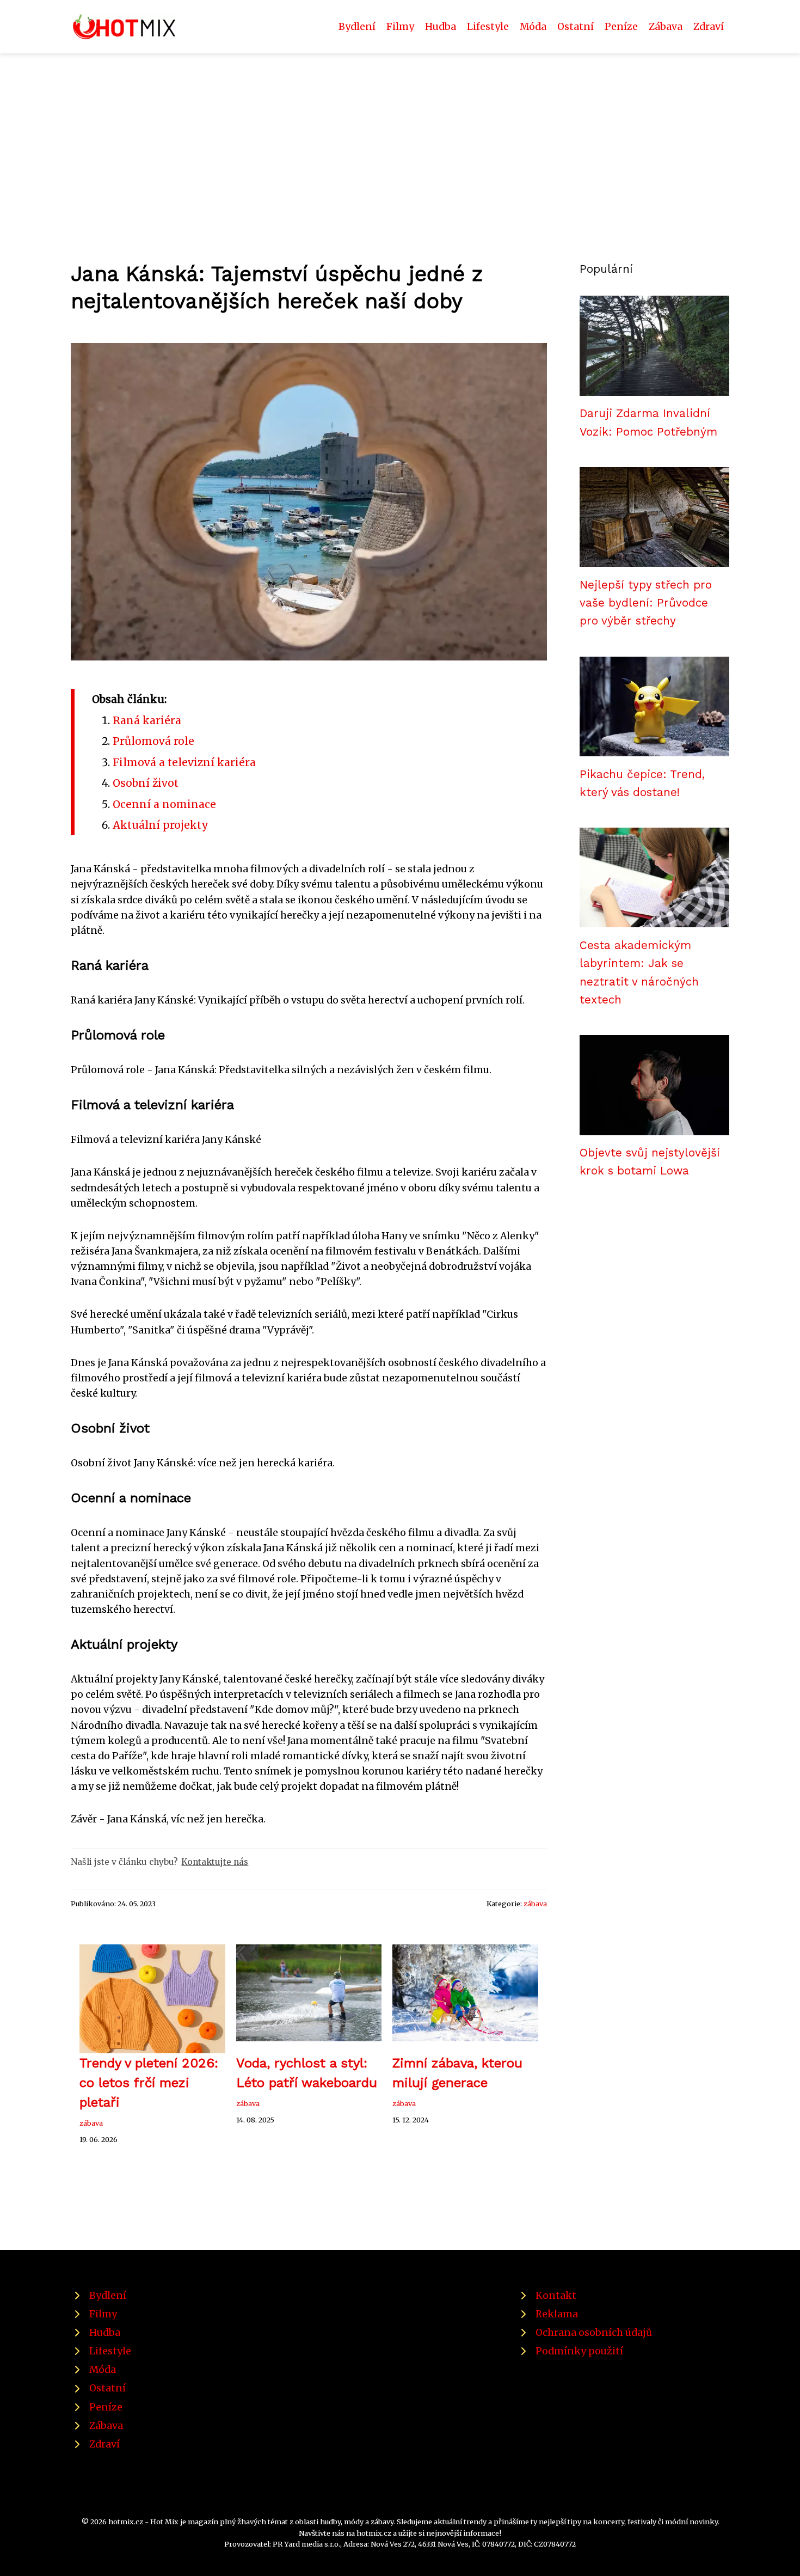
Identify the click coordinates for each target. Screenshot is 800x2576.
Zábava (666, 27)
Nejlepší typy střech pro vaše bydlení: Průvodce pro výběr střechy (646, 603)
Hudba (441, 27)
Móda (533, 27)
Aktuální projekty (161, 825)
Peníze (621, 27)
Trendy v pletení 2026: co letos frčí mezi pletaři (149, 2083)
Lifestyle (488, 27)
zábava (535, 1904)
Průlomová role (153, 741)
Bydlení (357, 27)
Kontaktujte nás (215, 1862)
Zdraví (709, 27)
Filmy (400, 27)
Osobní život (146, 783)
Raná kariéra (147, 720)
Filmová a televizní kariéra (184, 762)
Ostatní (576, 27)
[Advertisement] (400, 135)
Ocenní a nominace (164, 804)
